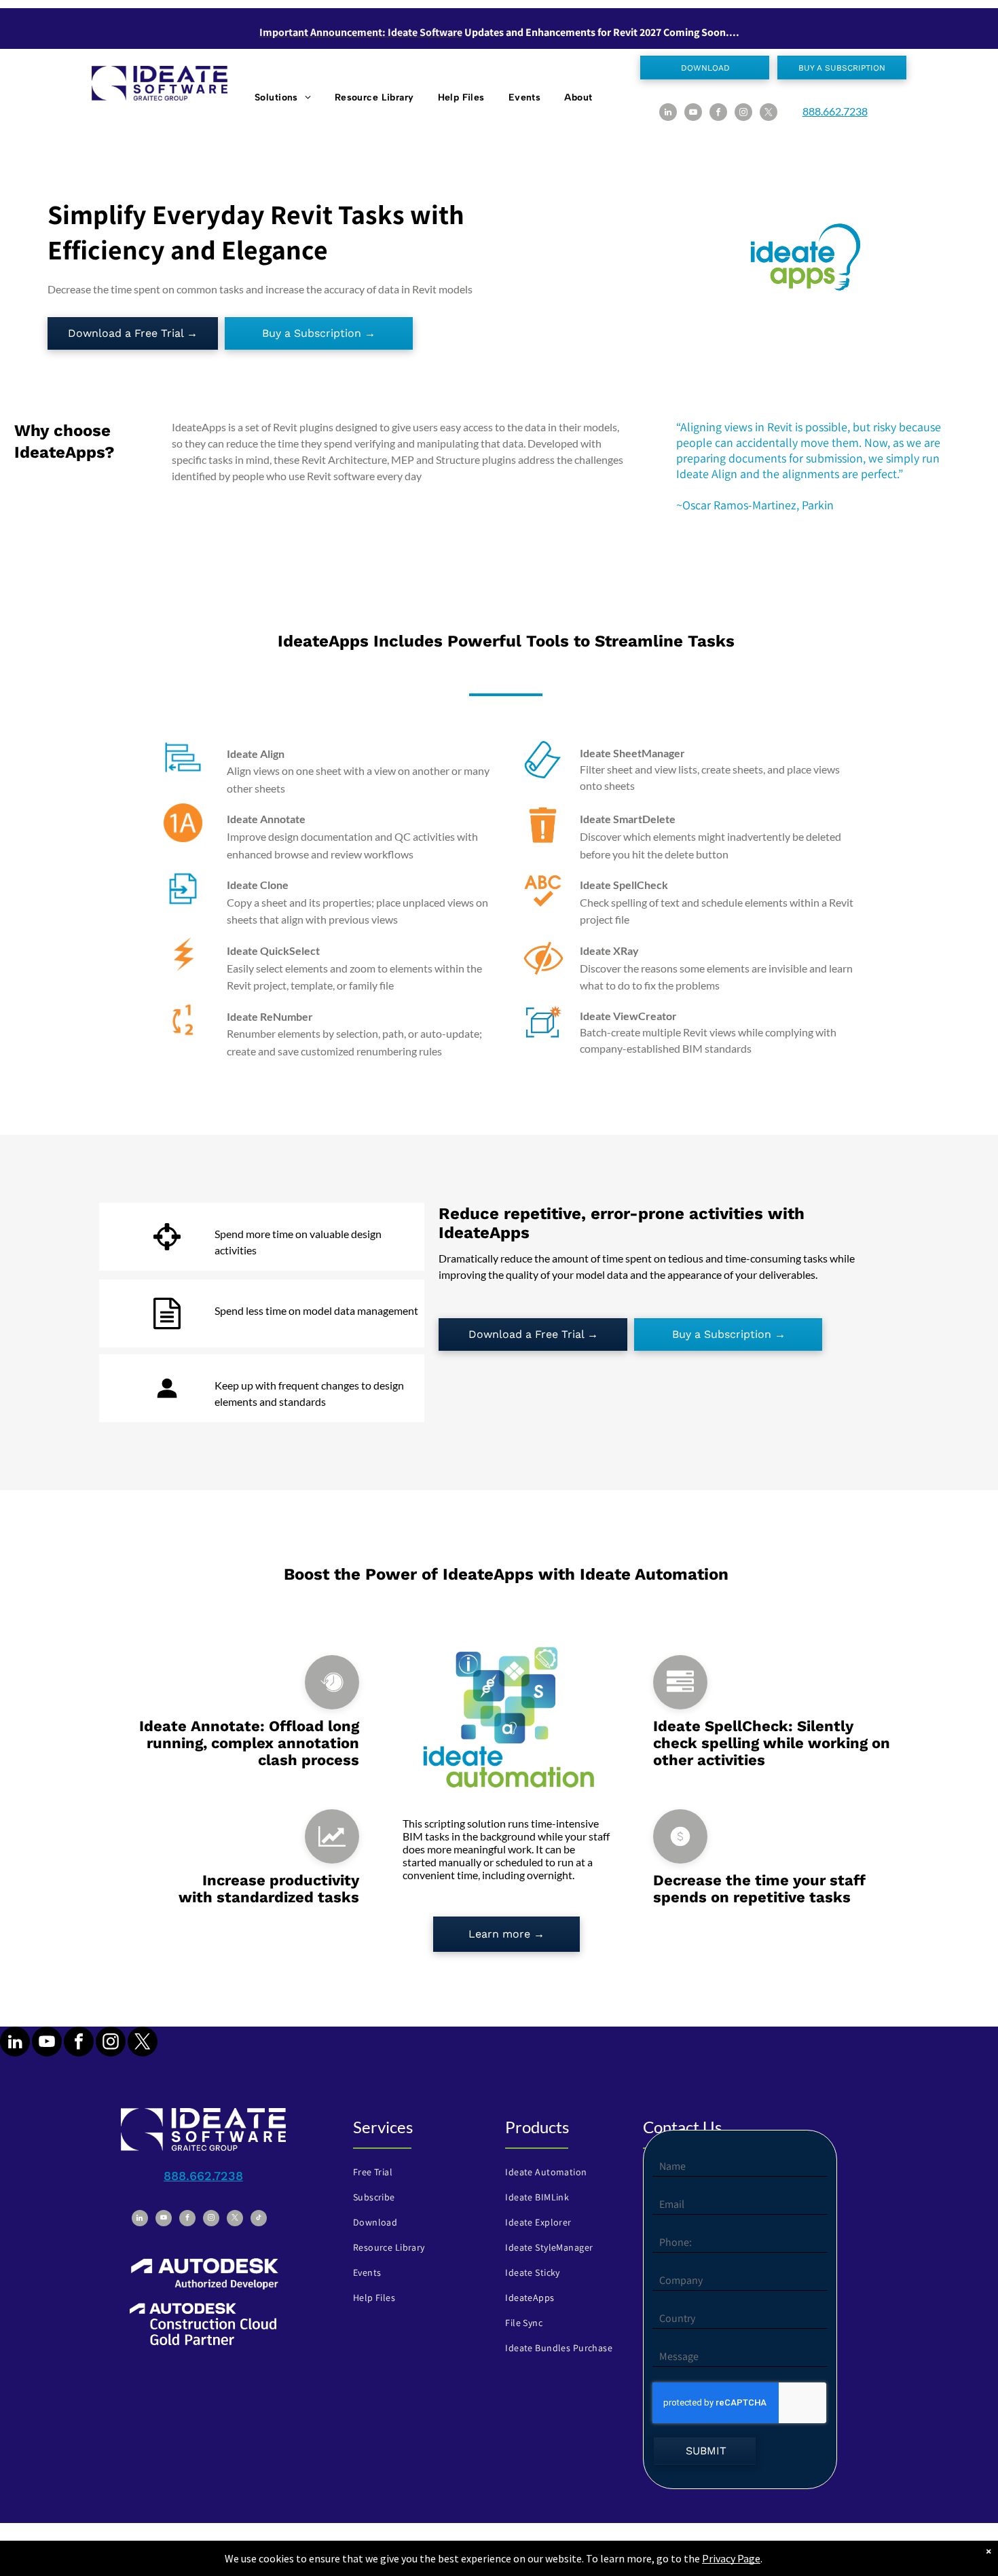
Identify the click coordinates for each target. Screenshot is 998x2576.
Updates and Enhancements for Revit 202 (560, 32)
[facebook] (718, 114)
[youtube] (693, 114)
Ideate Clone (258, 885)
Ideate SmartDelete (628, 819)
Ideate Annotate (266, 819)
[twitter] (769, 114)
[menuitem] (284, 97)
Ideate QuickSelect (273, 950)
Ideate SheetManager (632, 753)
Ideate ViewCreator (628, 1016)
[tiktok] (259, 2220)
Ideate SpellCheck (624, 885)
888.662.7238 (835, 111)
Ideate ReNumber (270, 1016)
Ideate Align (256, 754)
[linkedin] (668, 114)
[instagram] (743, 114)
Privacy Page (731, 2558)
